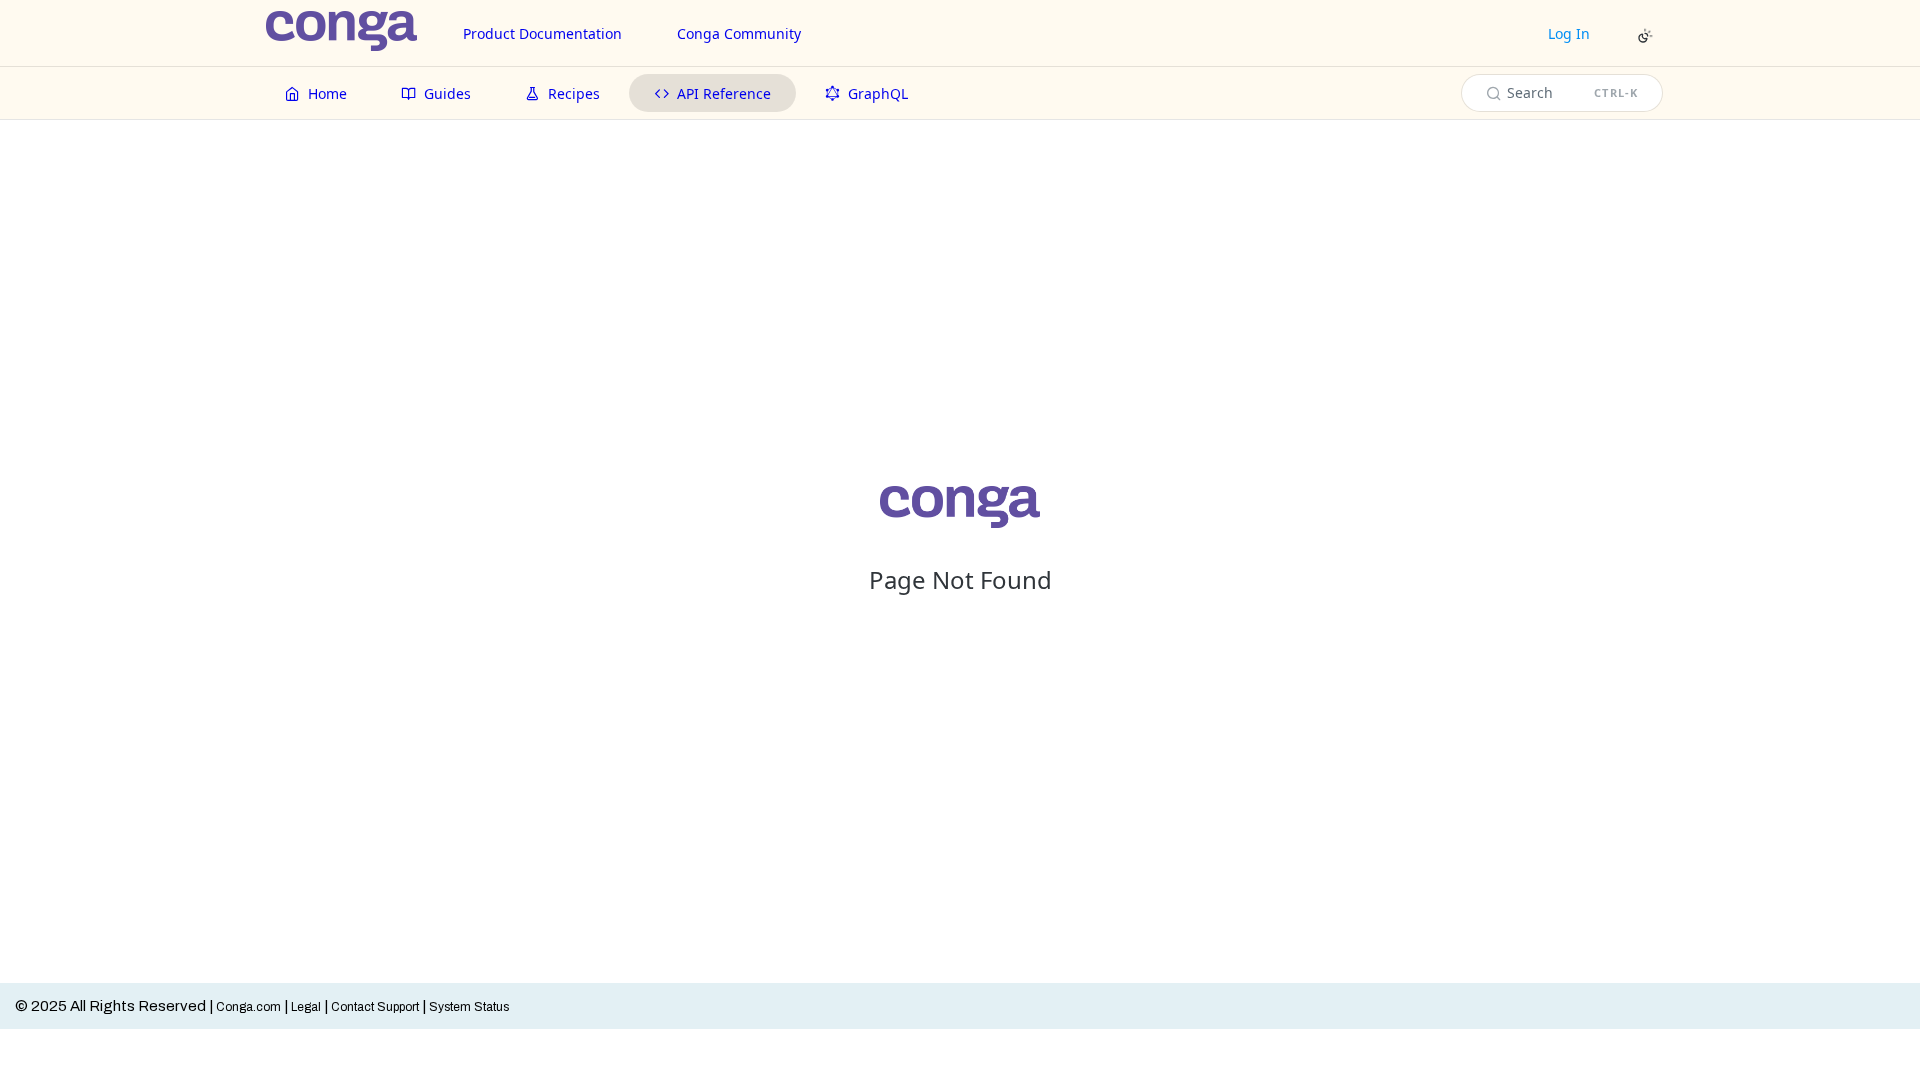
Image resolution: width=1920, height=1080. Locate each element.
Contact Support (375, 1007)
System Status (469, 1007)
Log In (1569, 33)
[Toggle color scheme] (1645, 36)
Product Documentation (542, 33)
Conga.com (248, 1007)
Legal (306, 1007)
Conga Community (739, 33)
